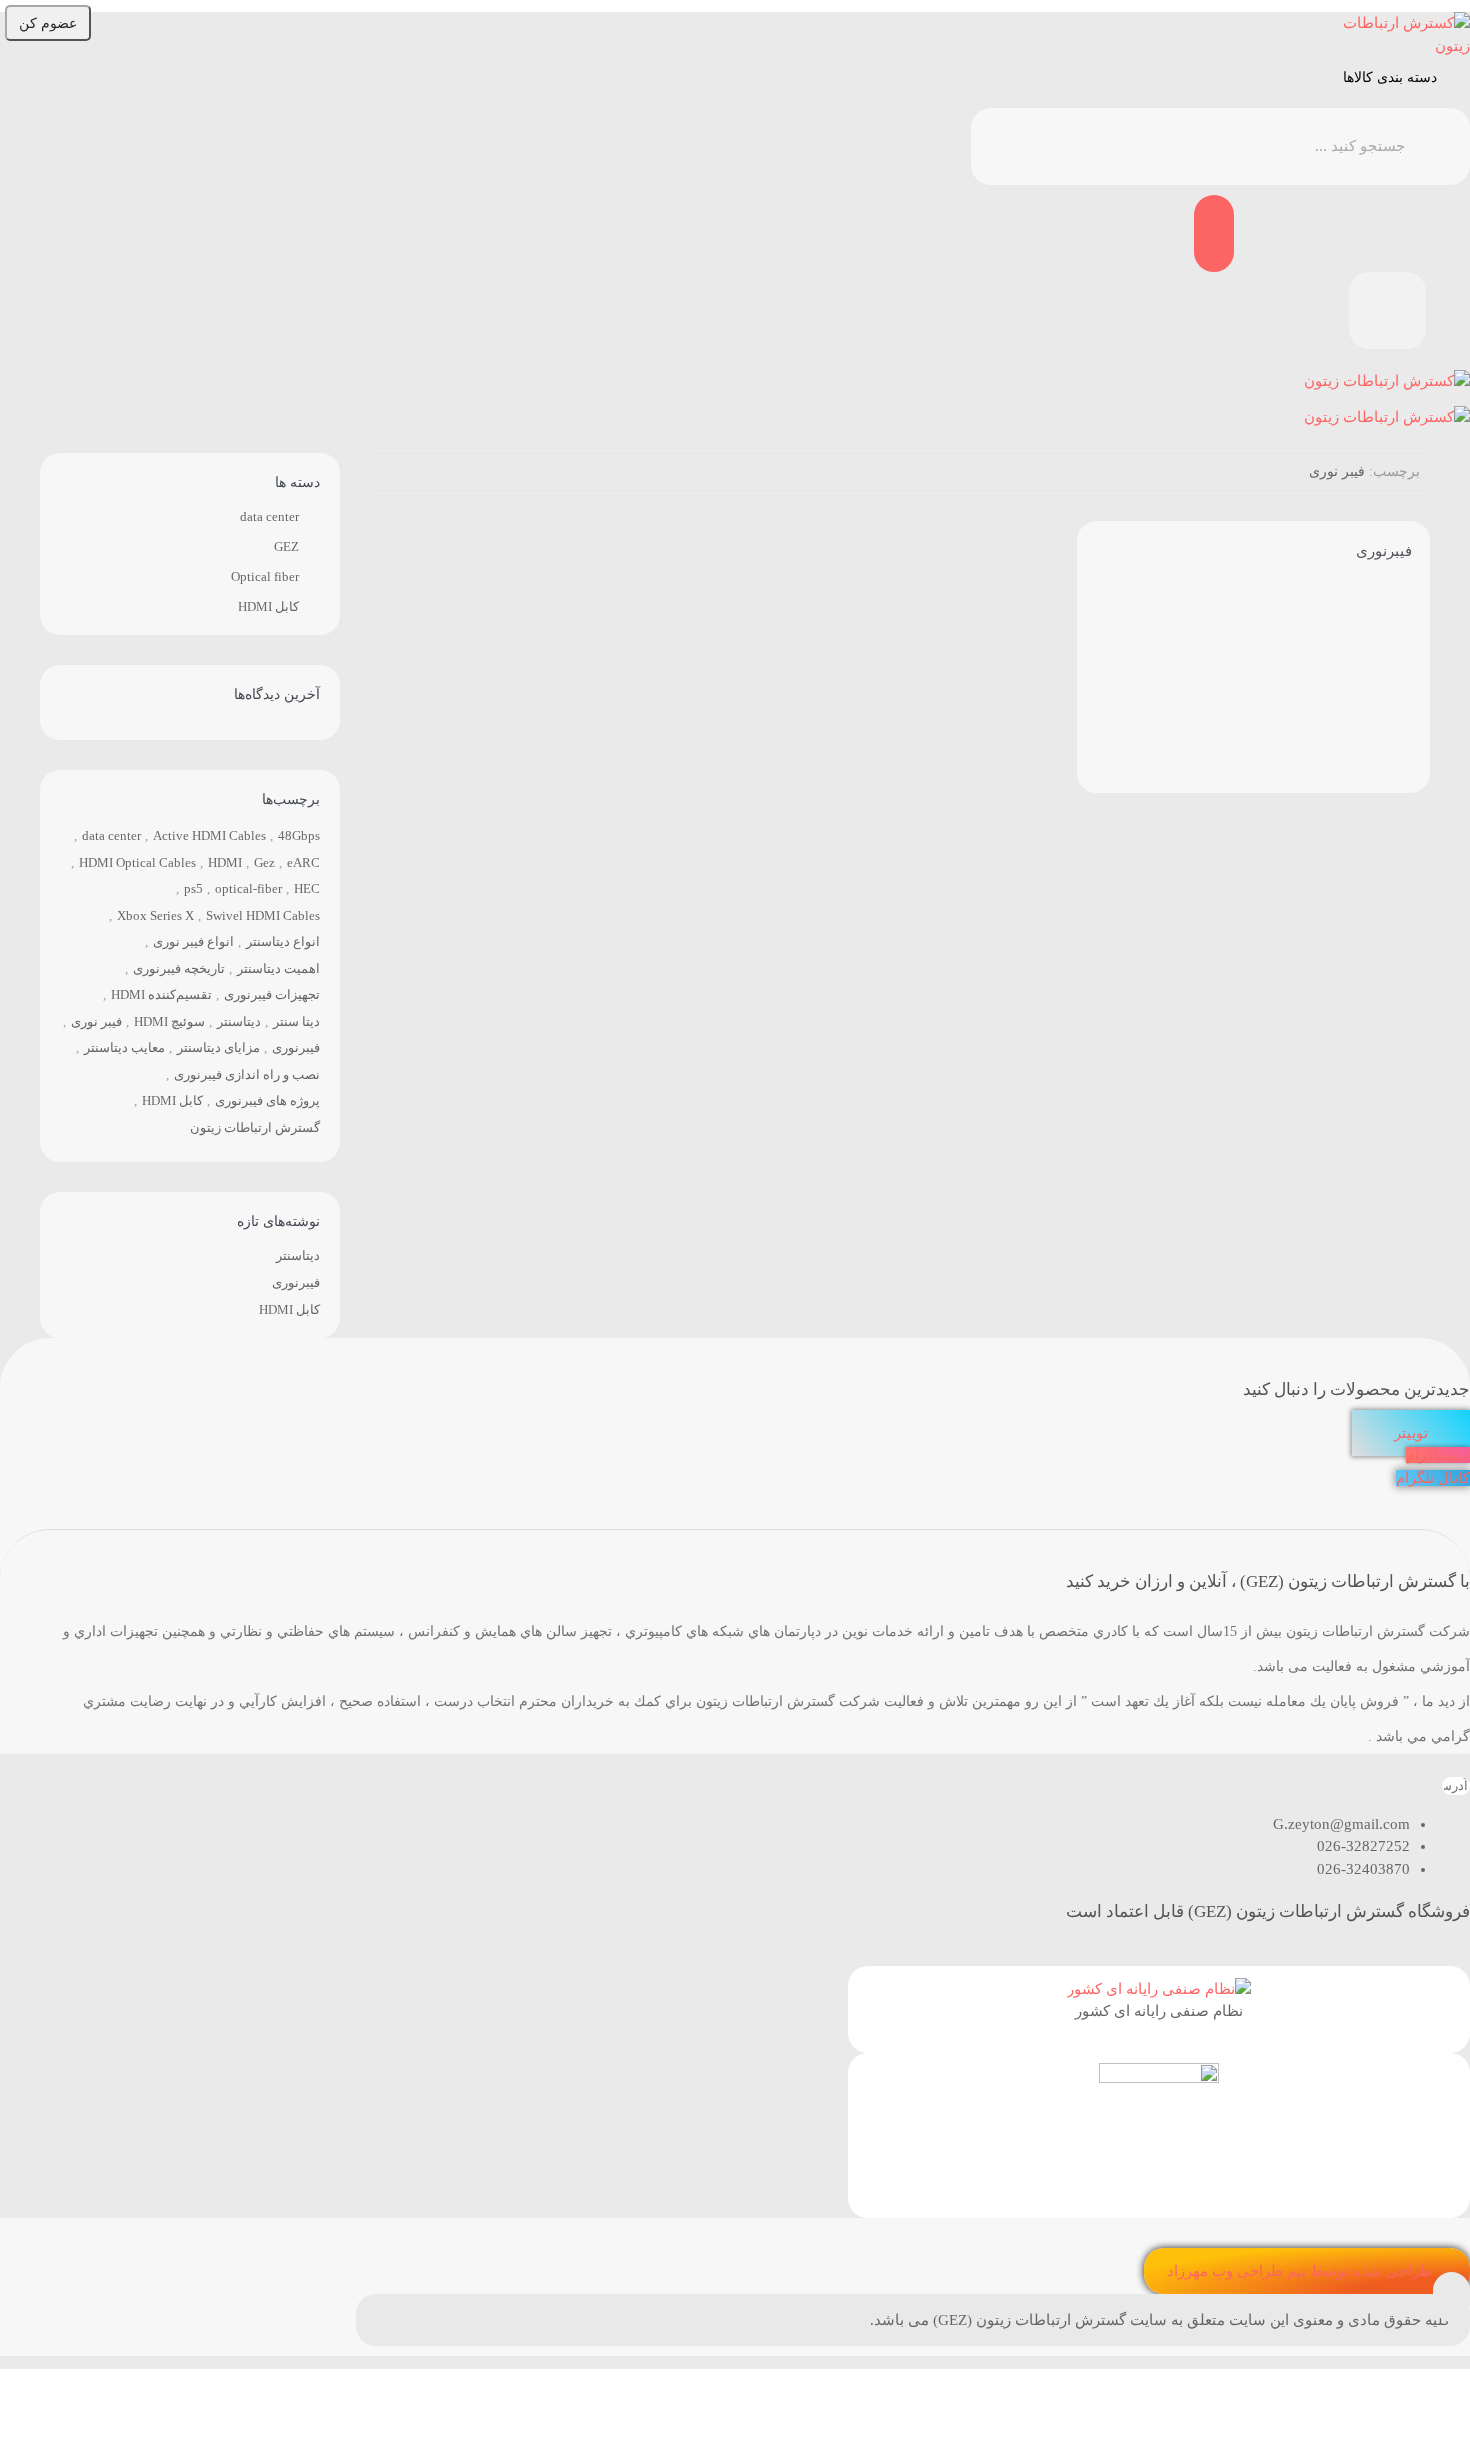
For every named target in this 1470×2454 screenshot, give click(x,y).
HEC (307, 888)
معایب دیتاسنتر (124, 1047)
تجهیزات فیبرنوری (272, 994)
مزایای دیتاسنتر (218, 1047)
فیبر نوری (96, 1021)
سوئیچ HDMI (169, 1021)
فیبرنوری (1384, 551)
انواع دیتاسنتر (283, 941)
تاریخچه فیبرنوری (179, 968)
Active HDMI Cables (209, 835)
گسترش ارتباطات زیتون (255, 1127)
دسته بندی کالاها (1390, 77)
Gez (264, 862)
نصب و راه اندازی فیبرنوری (247, 1074)
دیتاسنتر (239, 1021)
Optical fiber (265, 576)
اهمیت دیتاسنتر (278, 968)
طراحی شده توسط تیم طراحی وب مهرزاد (1299, 2271)
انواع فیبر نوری (193, 941)
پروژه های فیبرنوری (267, 1100)
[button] (1451, 2297)
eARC (303, 862)
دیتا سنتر (296, 1021)
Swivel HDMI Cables (263, 915)
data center (269, 516)
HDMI (225, 862)
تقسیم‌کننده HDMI (161, 994)
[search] (988, 146)
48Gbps (299, 835)
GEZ (286, 546)
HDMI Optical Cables (137, 862)
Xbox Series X (155, 915)
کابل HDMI (268, 606)
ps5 (193, 888)
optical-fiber (248, 888)
